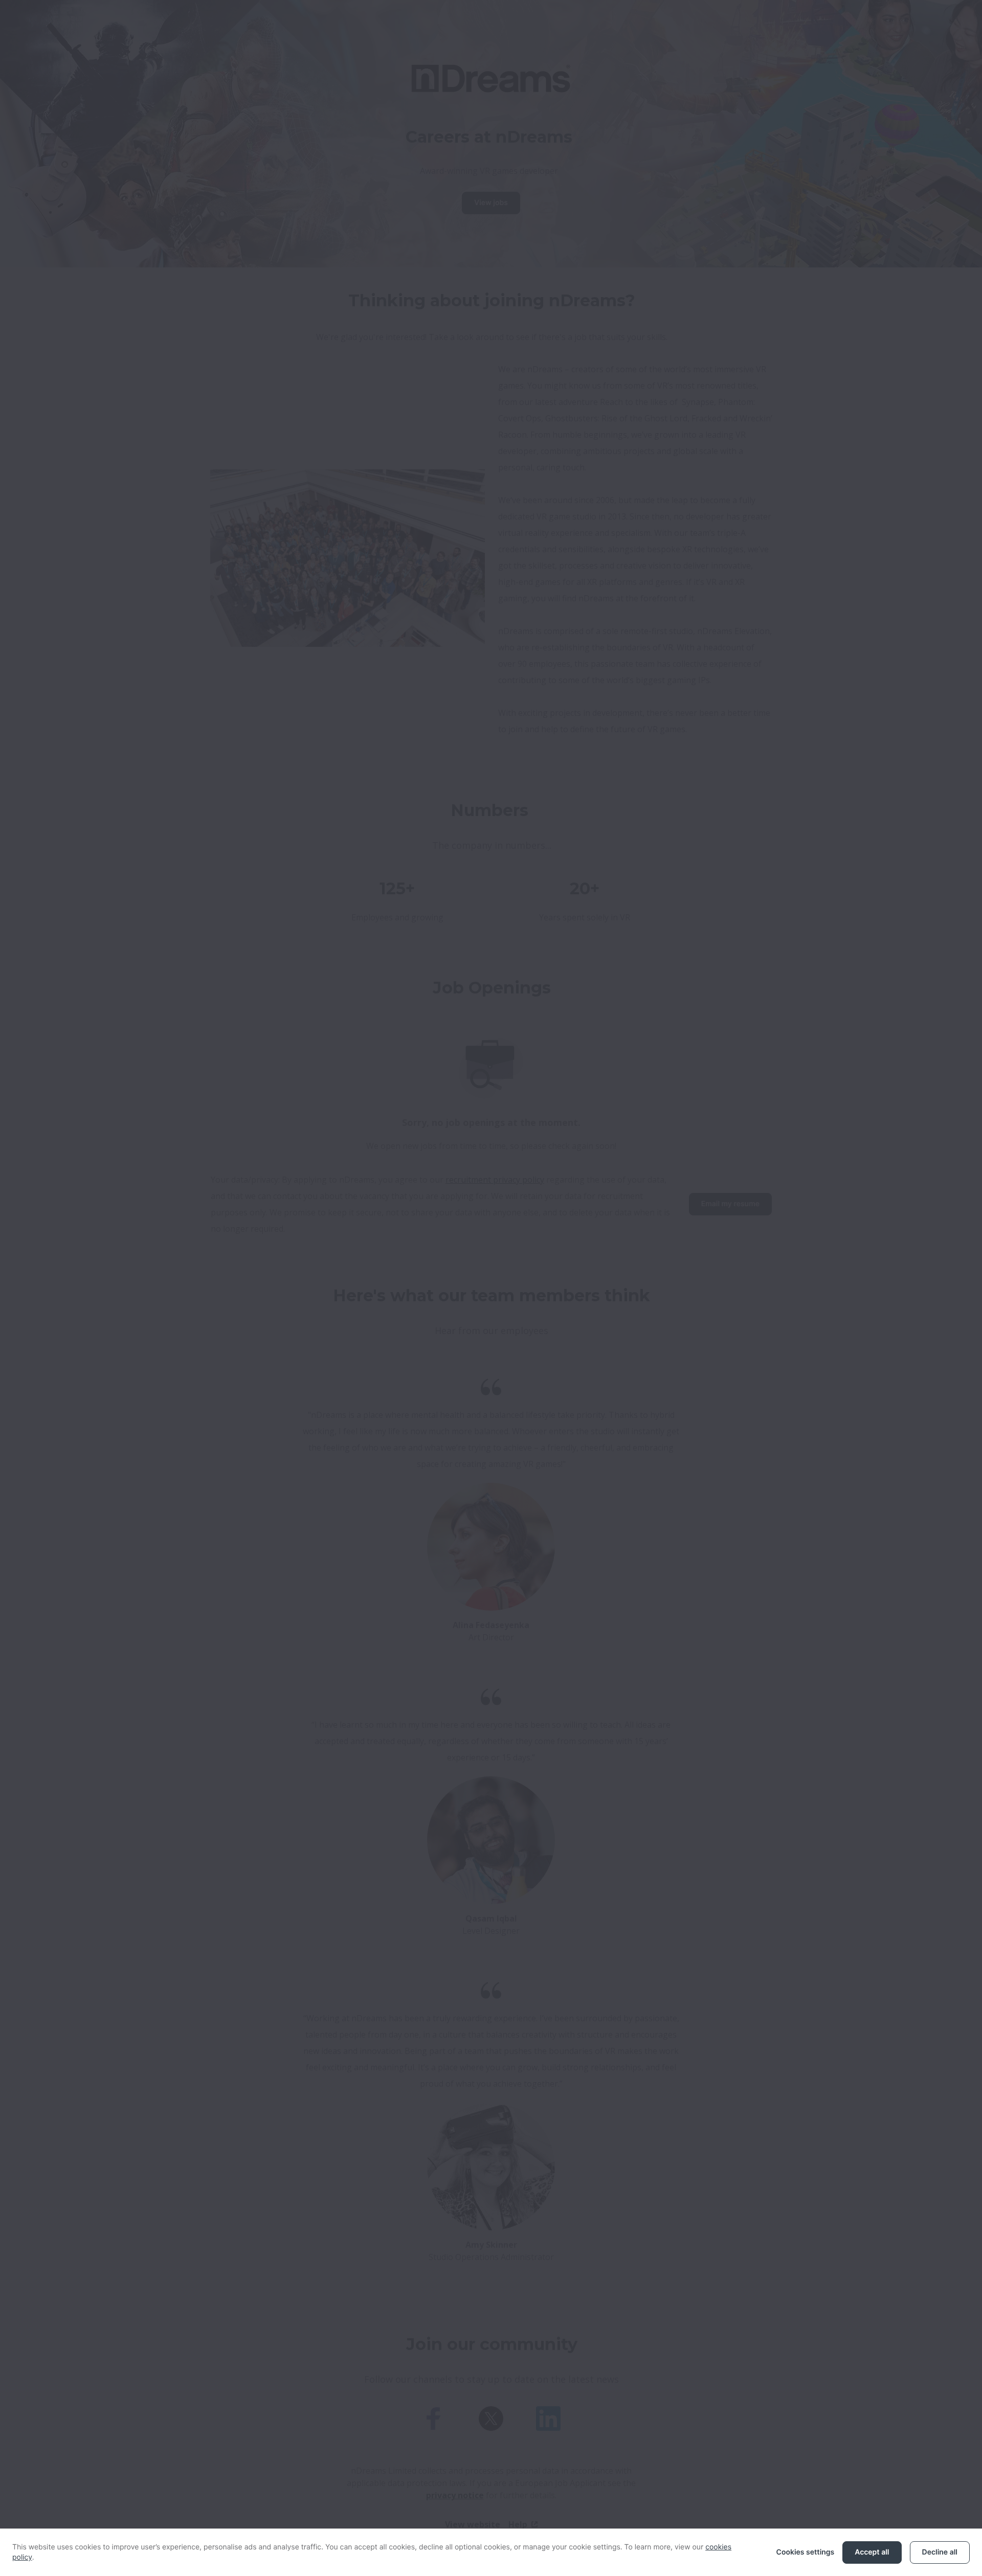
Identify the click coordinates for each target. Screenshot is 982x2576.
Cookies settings (806, 2552)
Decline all (940, 2552)
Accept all (872, 2552)
